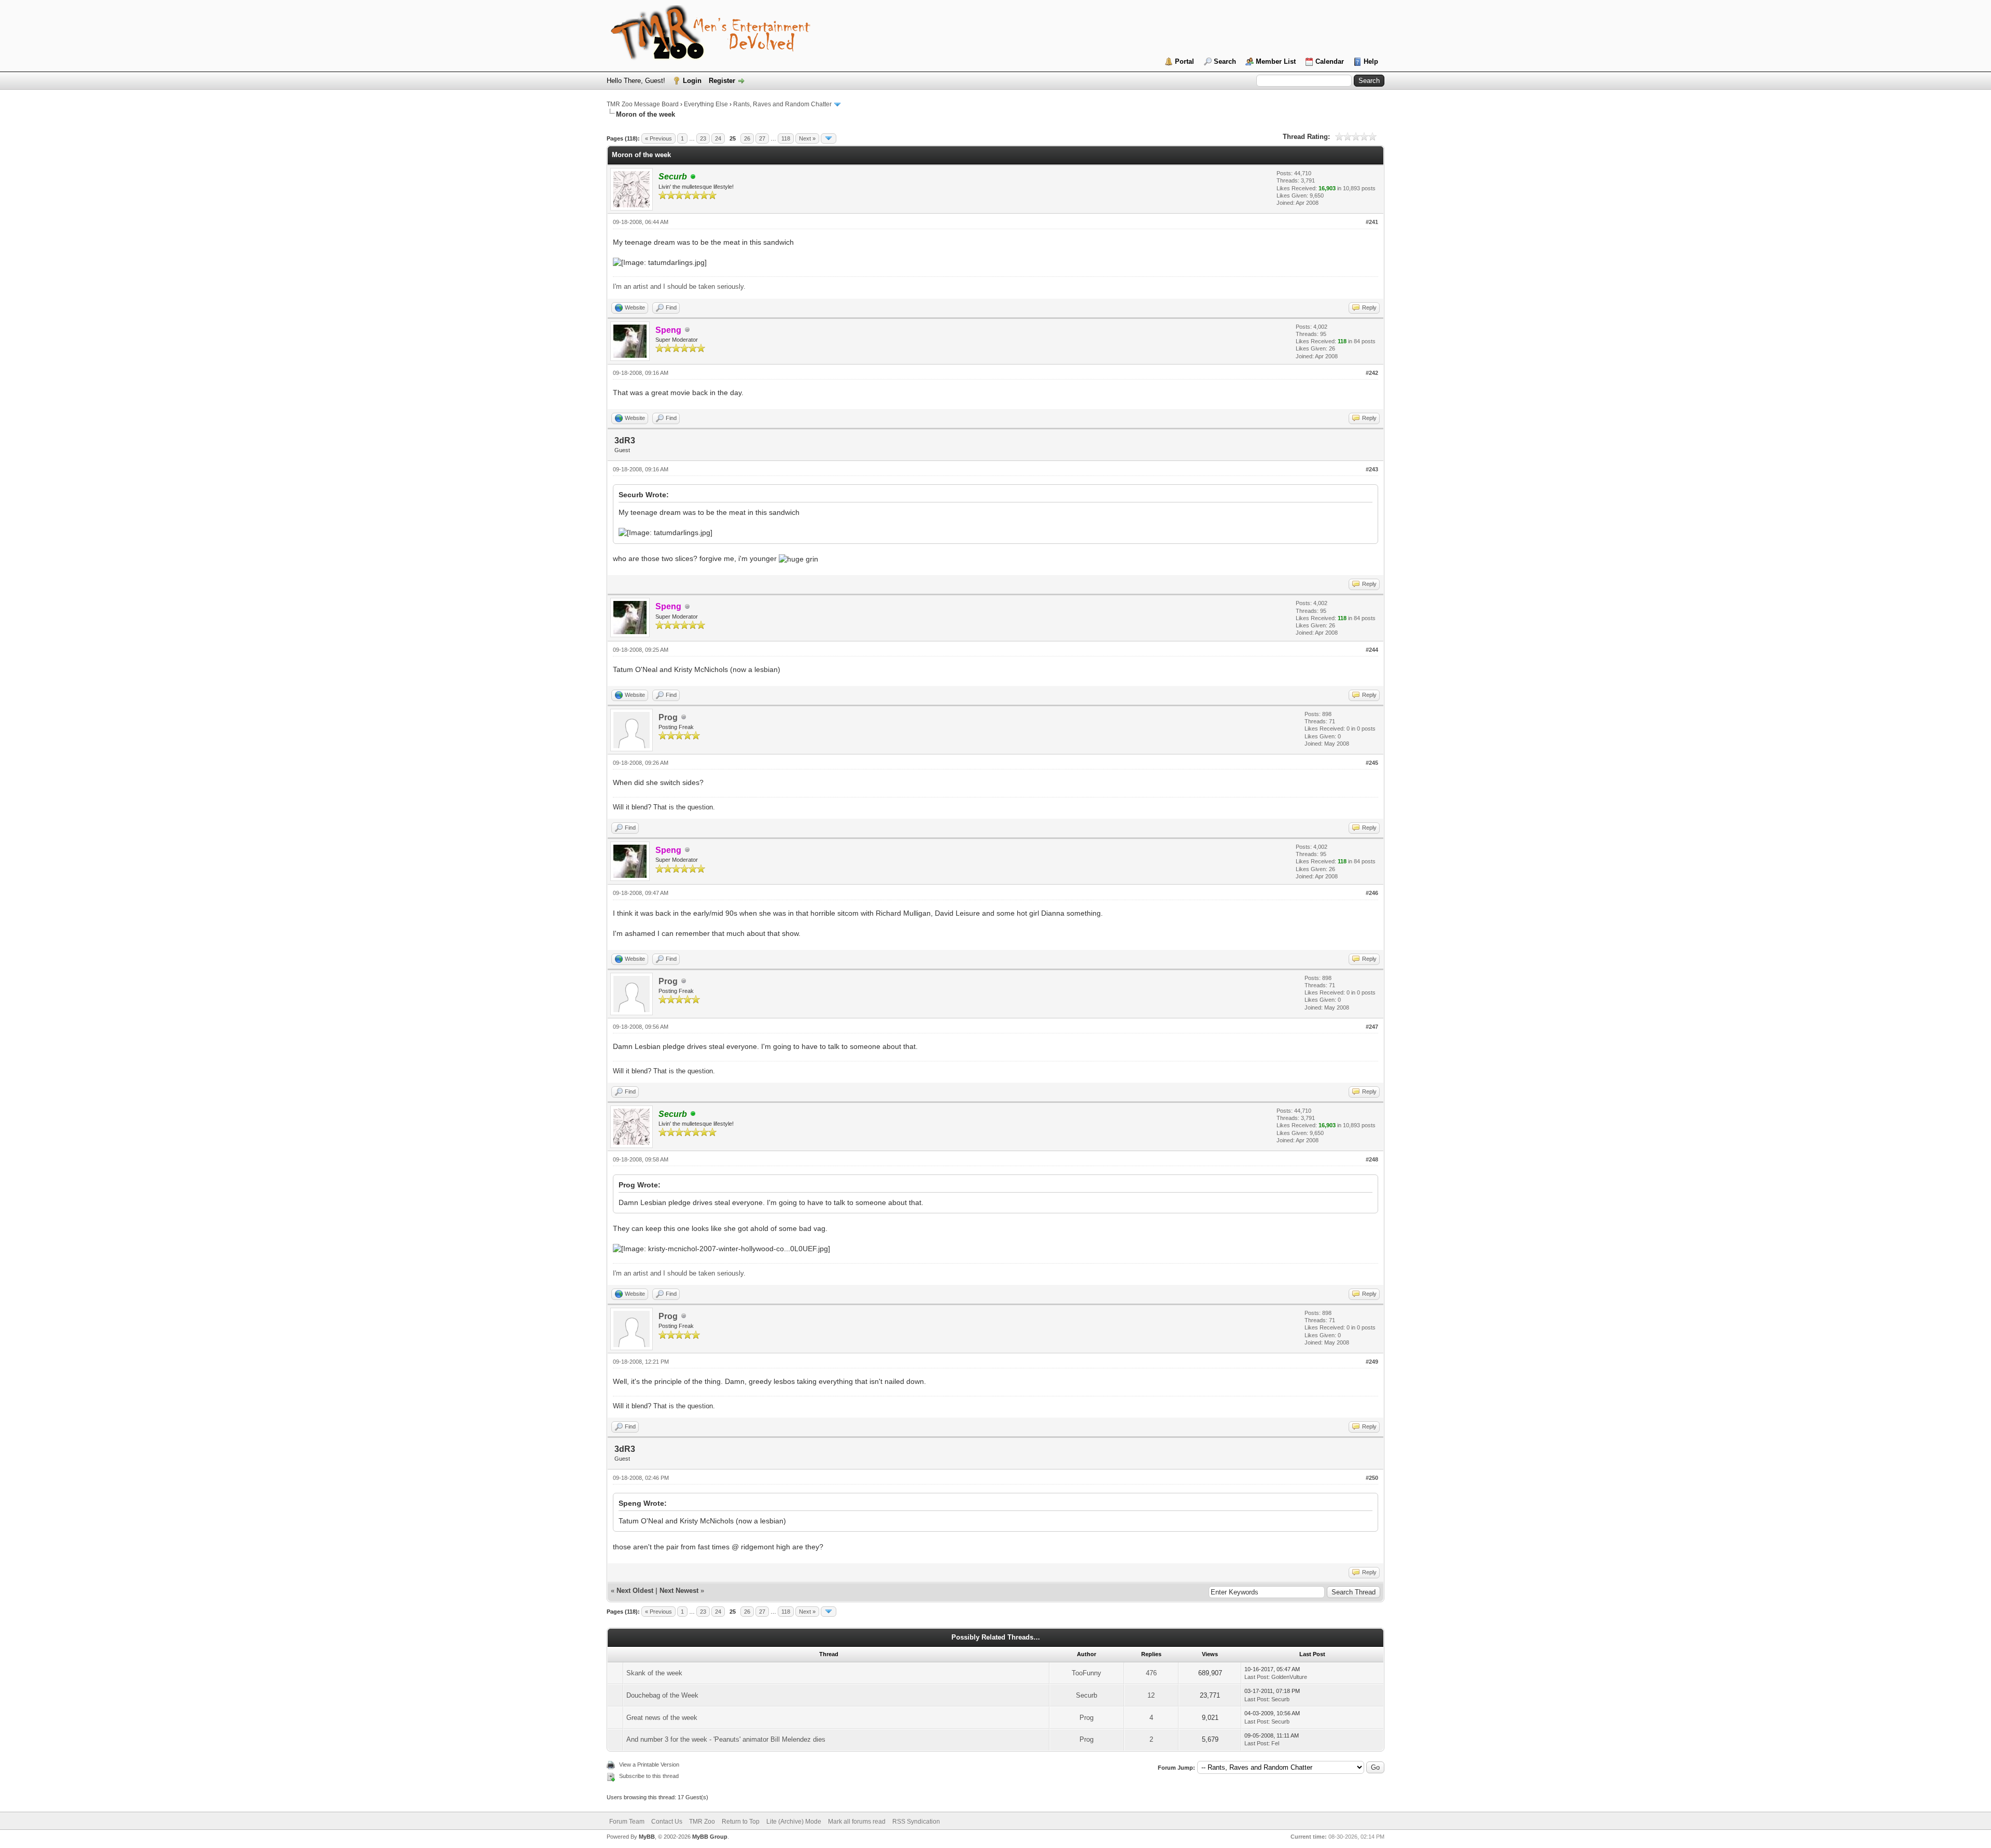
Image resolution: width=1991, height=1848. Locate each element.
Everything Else (706, 104)
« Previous (658, 138)
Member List (1276, 61)
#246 (1372, 893)
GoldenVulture (1289, 1677)
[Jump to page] (829, 138)
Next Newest (679, 1591)
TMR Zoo (702, 1822)
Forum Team (627, 1822)
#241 (1372, 222)
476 (1151, 1673)
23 (703, 138)
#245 (1372, 763)
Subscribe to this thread (649, 1776)
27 (762, 138)
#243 (1372, 469)
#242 (1372, 373)
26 (747, 138)
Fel (1275, 1743)
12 (1151, 1695)
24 (718, 138)
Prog (668, 717)
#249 (1372, 1362)
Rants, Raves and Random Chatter (782, 104)
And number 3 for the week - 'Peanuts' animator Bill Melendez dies (726, 1739)
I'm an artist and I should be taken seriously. (679, 286)
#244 (1372, 650)
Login (692, 81)
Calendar (1330, 61)
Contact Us (667, 1822)
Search (1225, 61)
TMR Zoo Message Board (643, 104)
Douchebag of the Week (662, 1695)
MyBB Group (710, 1837)
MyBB (647, 1837)
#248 (1372, 1159)
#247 (1372, 1027)
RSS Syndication (916, 1822)
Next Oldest (635, 1591)
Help (1371, 61)
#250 (1372, 1478)
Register (722, 81)
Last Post (1256, 1677)
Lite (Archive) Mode (794, 1822)
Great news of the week (662, 1718)
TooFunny (1086, 1673)
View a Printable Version (649, 1765)
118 (786, 138)
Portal (1184, 61)
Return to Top (741, 1822)
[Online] (693, 177)
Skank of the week (654, 1673)
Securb (1086, 1695)
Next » (807, 138)
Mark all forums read (857, 1822)
